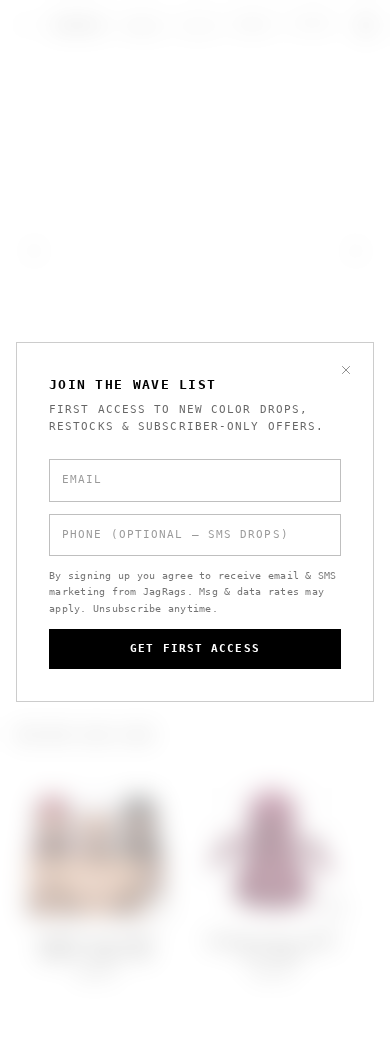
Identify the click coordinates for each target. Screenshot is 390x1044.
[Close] (346, 370)
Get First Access (195, 648)
